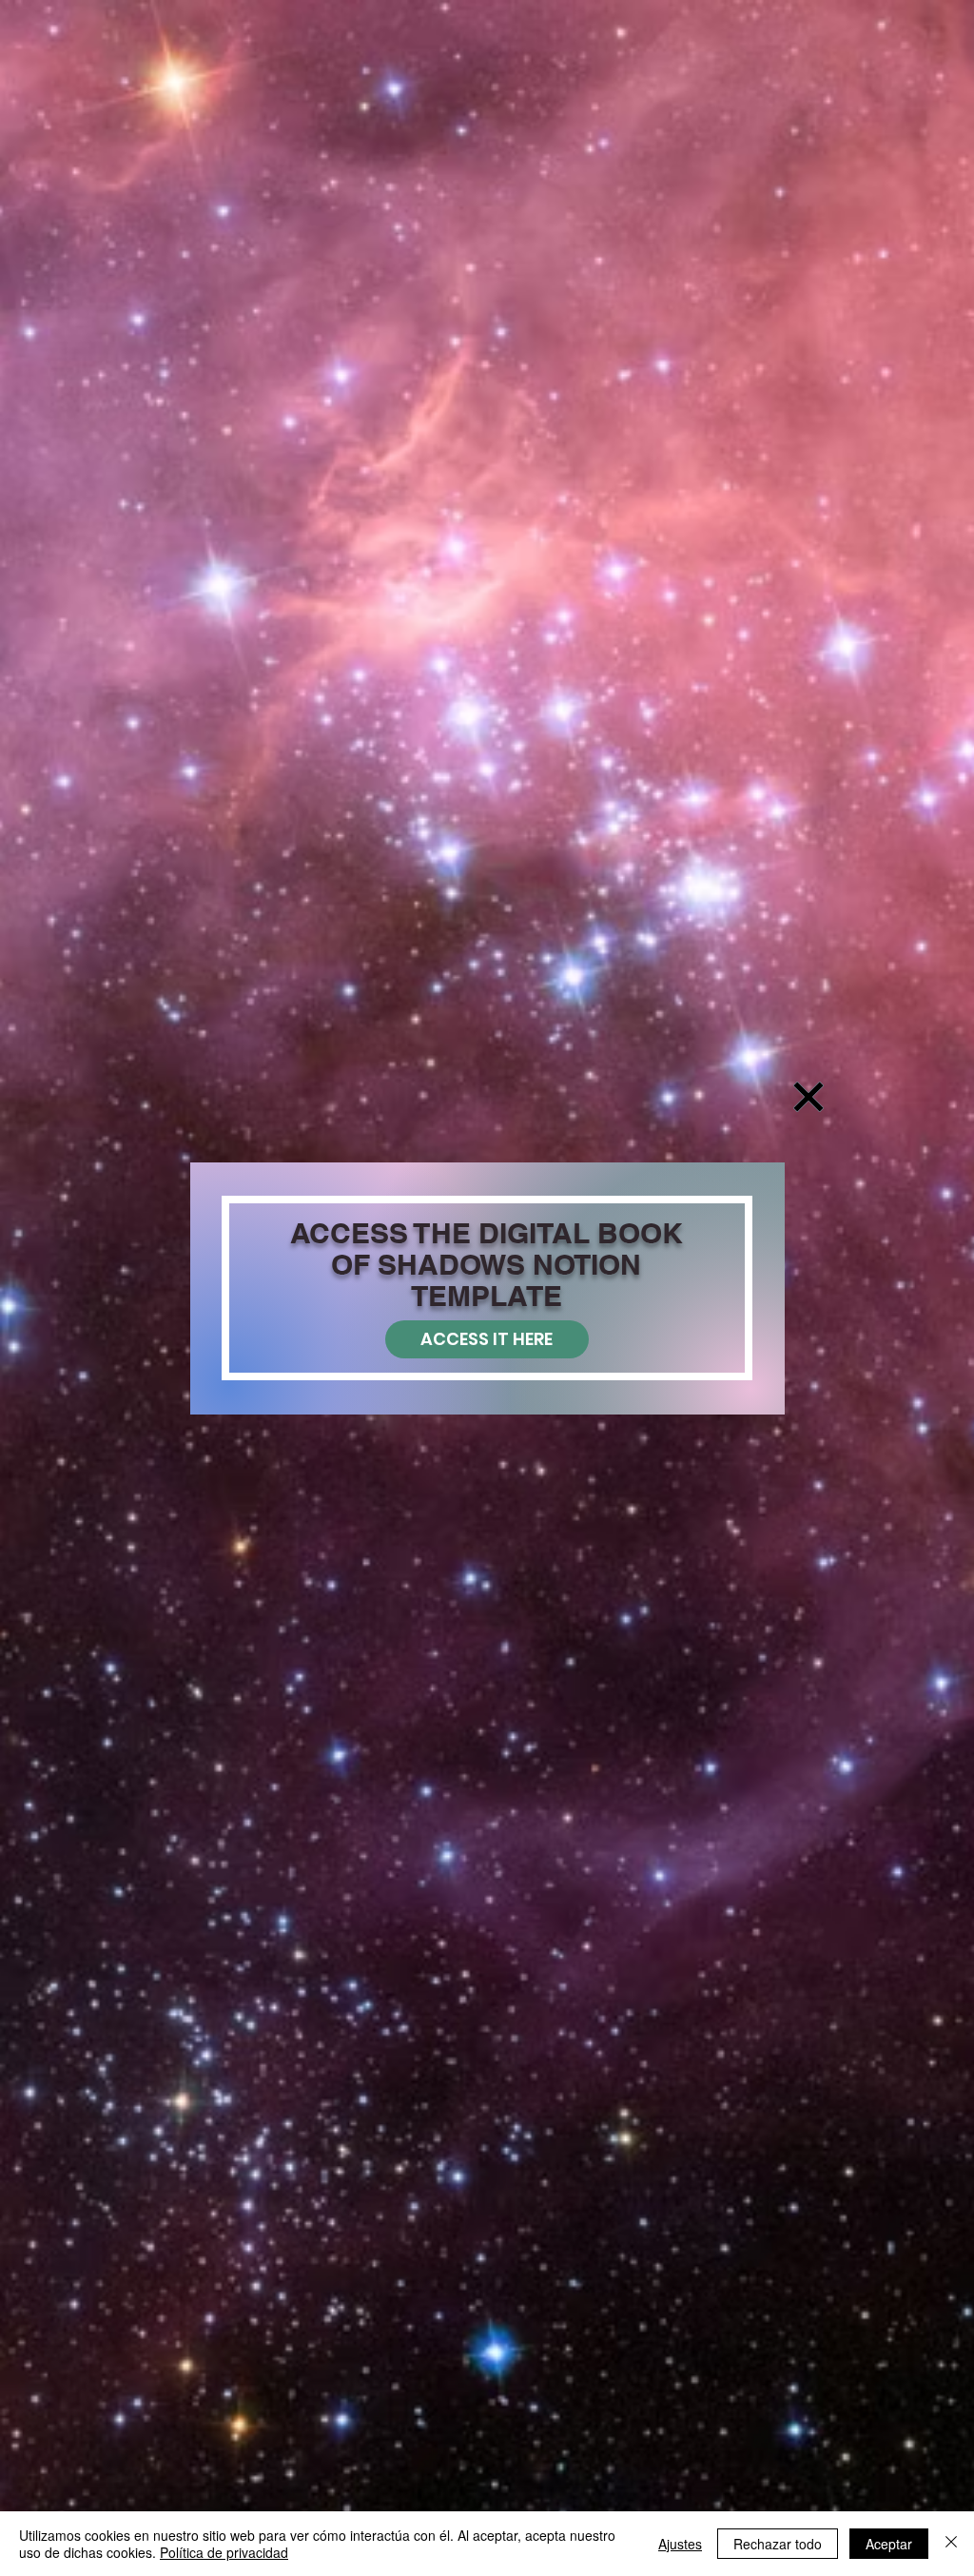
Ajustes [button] (680, 2544)
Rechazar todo (778, 2544)
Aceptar (889, 2544)
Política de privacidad (224, 2552)
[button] (808, 1097)
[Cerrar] (951, 2544)
